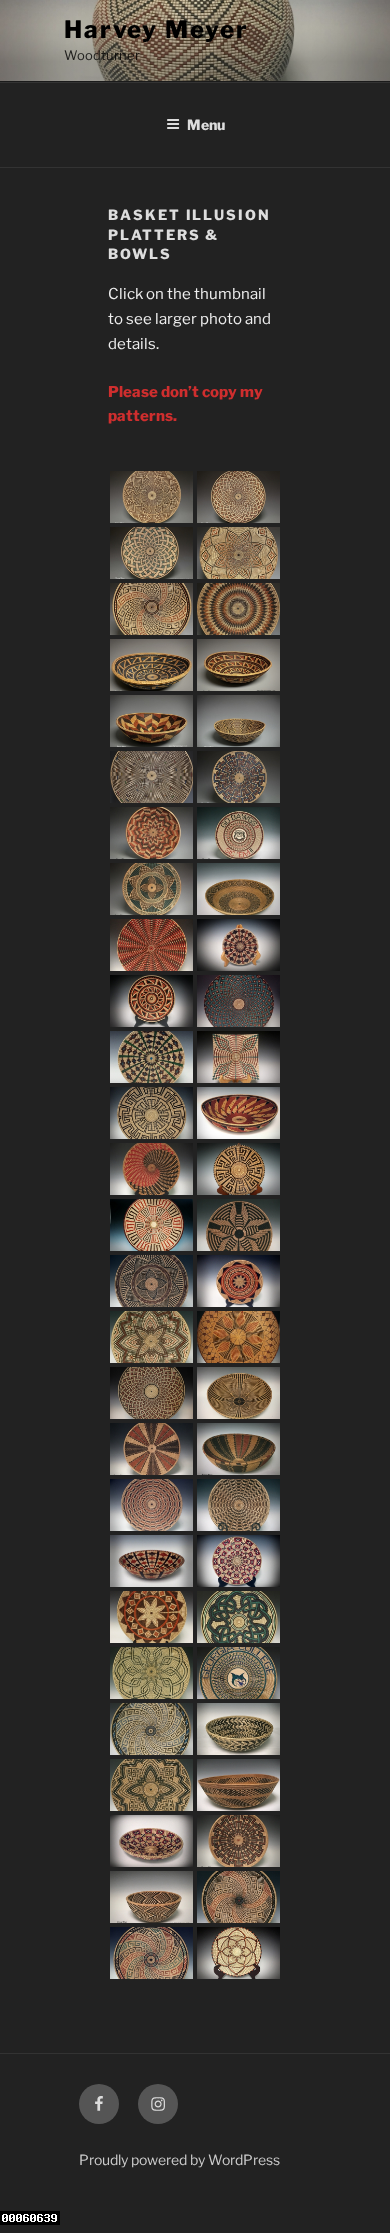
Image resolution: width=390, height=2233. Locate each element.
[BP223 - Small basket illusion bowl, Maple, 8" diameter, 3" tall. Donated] (151, 1561)
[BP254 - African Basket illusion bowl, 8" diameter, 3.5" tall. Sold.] (151, 1897)
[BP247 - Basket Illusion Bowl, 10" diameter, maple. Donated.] (238, 1729)
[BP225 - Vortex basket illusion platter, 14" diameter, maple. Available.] (151, 945)
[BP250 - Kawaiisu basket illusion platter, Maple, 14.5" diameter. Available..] (151, 1449)
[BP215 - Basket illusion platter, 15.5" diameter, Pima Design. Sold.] (151, 1225)
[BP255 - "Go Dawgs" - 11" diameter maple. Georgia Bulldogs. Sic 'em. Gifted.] (238, 833)
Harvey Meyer (156, 29)
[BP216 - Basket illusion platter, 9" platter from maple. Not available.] (238, 1953)
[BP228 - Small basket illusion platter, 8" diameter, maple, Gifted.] (238, 1561)
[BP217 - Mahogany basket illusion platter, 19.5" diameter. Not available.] (238, 1337)
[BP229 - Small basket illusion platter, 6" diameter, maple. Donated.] (238, 945)
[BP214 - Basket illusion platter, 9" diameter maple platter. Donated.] (238, 1169)
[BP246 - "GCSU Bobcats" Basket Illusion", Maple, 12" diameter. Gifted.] (238, 1673)
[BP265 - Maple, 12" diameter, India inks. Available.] (151, 609)
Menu (206, 124)
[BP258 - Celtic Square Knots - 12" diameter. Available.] (238, 777)
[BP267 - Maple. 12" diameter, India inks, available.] (151, 553)
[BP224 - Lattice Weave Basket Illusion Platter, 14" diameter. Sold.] (238, 1001)
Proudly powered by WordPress (179, 2159)
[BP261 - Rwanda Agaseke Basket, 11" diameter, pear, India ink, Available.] (151, 721)
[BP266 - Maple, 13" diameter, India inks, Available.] (238, 553)
